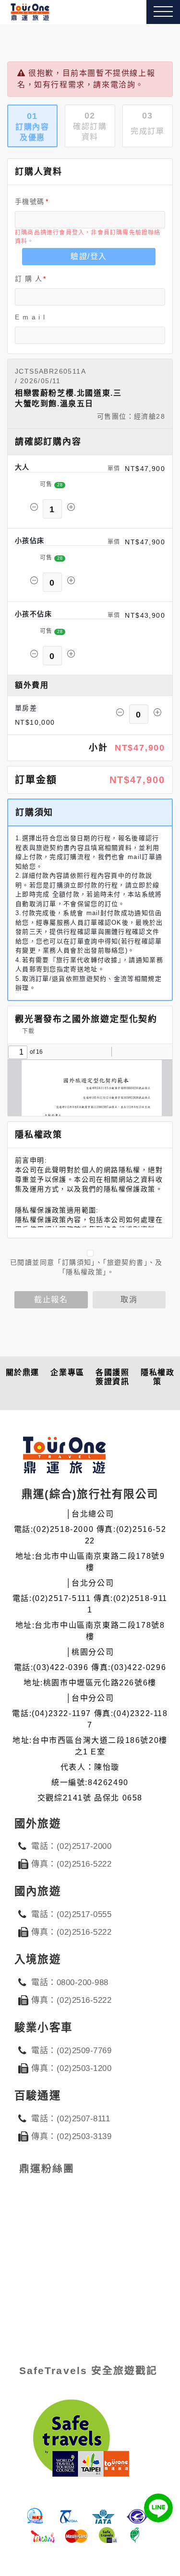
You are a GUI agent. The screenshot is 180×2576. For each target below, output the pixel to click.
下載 (27, 1031)
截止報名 (51, 1300)
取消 (129, 1300)
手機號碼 (30, 201)
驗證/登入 (89, 256)
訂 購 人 (29, 279)
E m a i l (30, 317)
